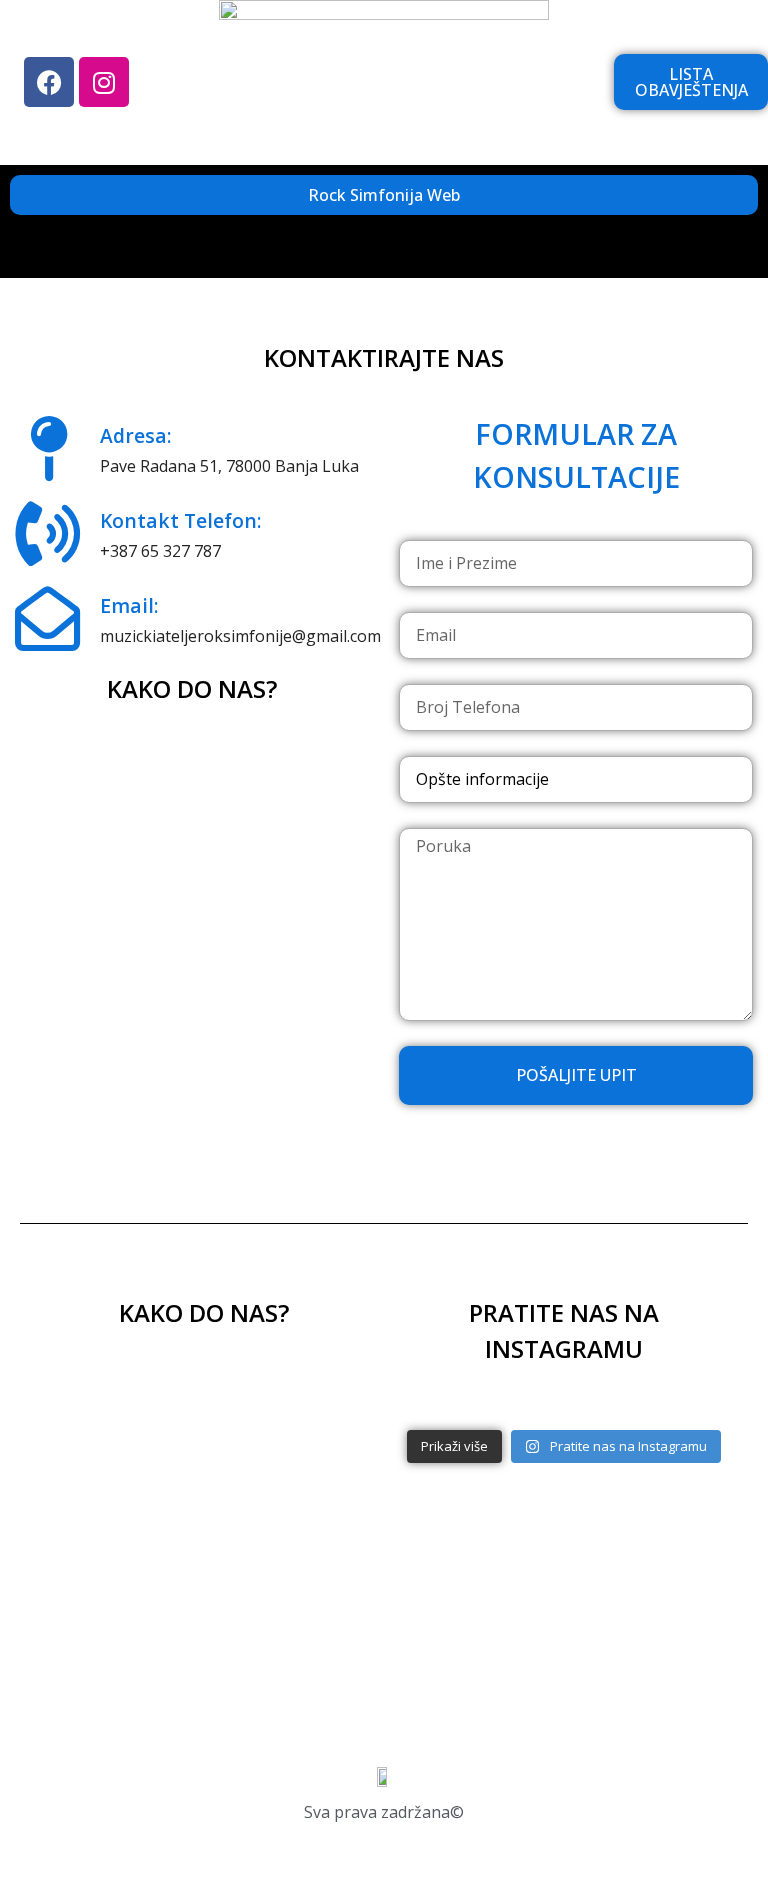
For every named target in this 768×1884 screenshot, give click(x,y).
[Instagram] (104, 82)
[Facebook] (49, 82)
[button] (384, 251)
